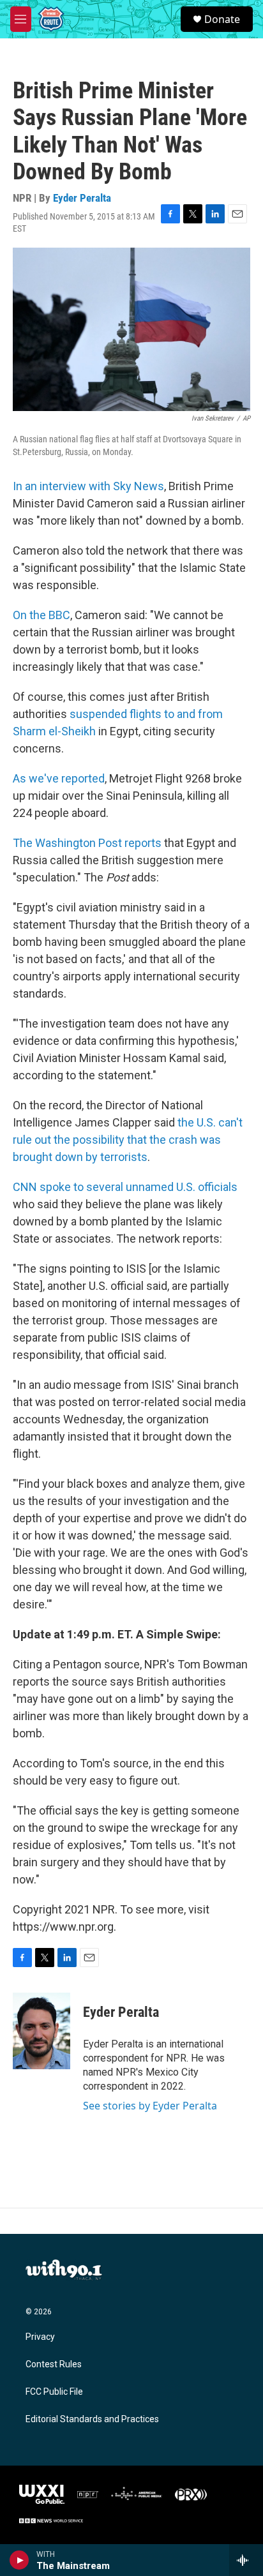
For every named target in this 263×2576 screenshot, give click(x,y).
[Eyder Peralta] (41, 2031)
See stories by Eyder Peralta (150, 2106)
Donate (222, 19)
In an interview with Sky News (88, 486)
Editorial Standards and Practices (92, 2419)
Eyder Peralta (82, 198)
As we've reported (59, 778)
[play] (19, 2560)
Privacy (40, 2337)
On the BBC (41, 615)
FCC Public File (54, 2392)
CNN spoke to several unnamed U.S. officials (125, 1187)
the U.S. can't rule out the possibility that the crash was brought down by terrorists (128, 1140)
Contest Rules (54, 2364)
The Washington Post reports (88, 843)
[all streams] (246, 2560)
